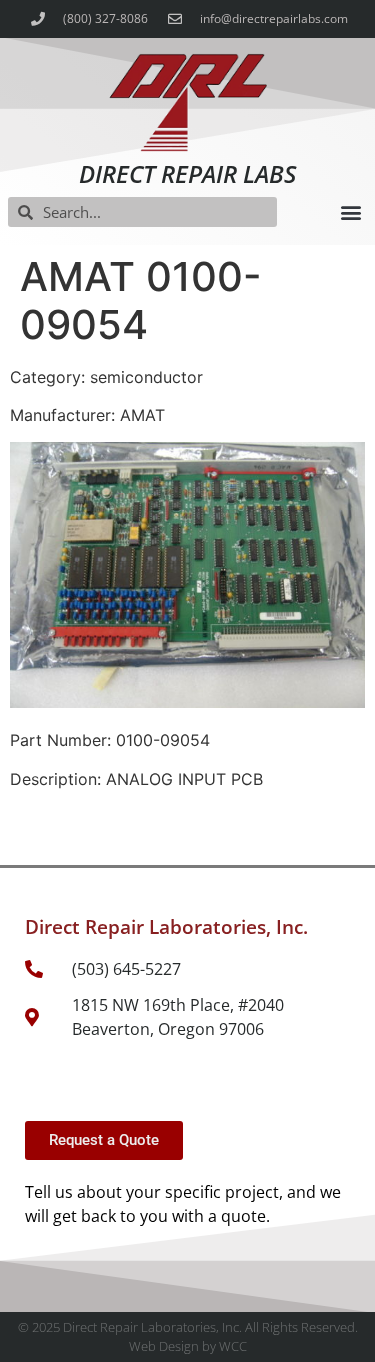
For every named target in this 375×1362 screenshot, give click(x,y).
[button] (350, 212)
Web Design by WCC (188, 1346)
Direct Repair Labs (187, 173)
